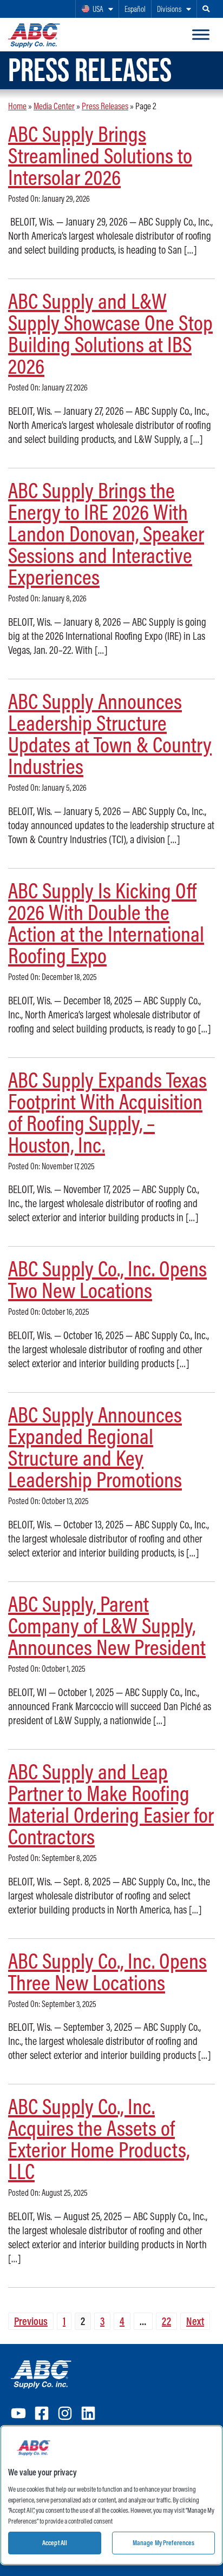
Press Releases (105, 106)
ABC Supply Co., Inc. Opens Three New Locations (107, 1971)
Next (195, 2321)
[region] (111, 2495)
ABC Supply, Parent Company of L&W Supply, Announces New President (107, 1625)
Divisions (169, 9)
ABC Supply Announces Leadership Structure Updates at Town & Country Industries (110, 733)
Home (17, 106)
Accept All (55, 2542)
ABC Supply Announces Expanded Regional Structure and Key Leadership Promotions (95, 1447)
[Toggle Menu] (201, 35)
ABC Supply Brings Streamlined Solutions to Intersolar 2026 (100, 155)
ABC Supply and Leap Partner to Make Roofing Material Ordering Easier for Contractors (111, 1804)
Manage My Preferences (164, 2542)
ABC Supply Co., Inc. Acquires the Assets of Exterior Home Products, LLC (99, 2138)
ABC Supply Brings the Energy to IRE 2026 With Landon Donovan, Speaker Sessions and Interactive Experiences (106, 533)
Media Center (54, 106)
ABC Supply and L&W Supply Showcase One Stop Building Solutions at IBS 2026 (110, 333)
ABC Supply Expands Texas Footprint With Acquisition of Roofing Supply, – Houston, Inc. (107, 1112)
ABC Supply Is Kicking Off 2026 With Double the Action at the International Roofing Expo (106, 923)
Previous (31, 2321)
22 (166, 2321)
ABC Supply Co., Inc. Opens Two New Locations (107, 1279)
